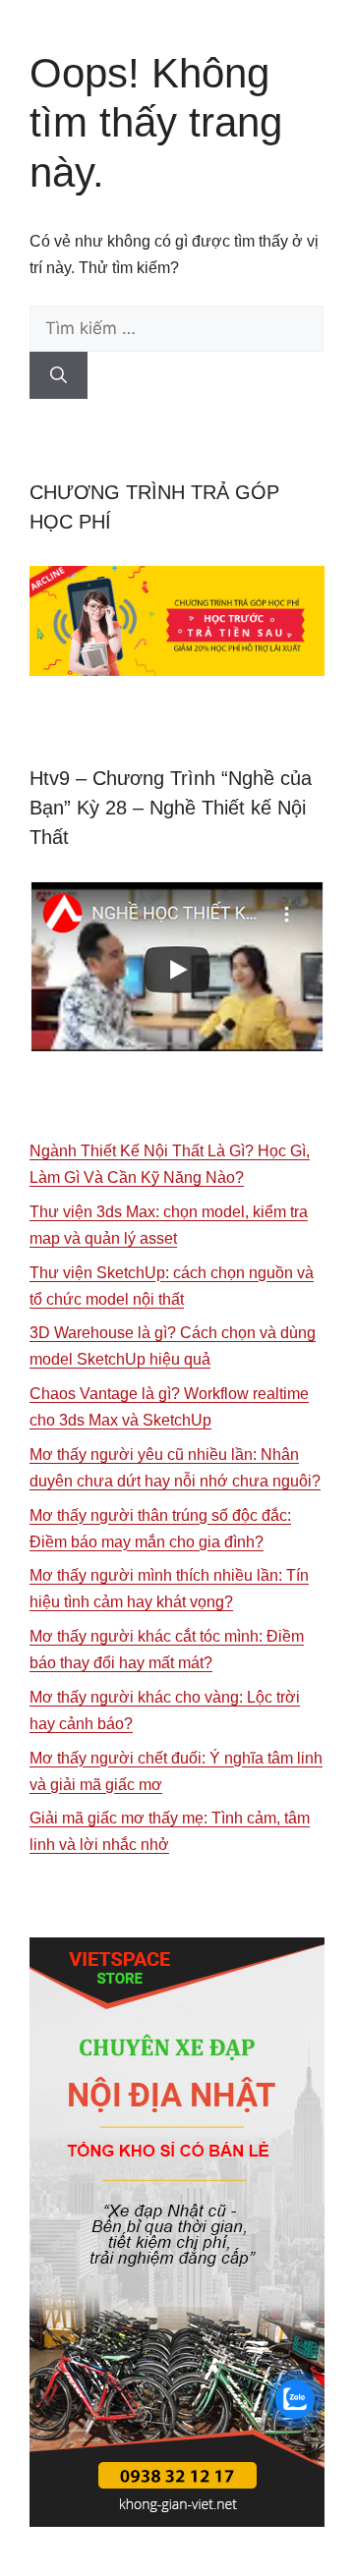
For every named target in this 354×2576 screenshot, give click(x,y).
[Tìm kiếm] (59, 375)
